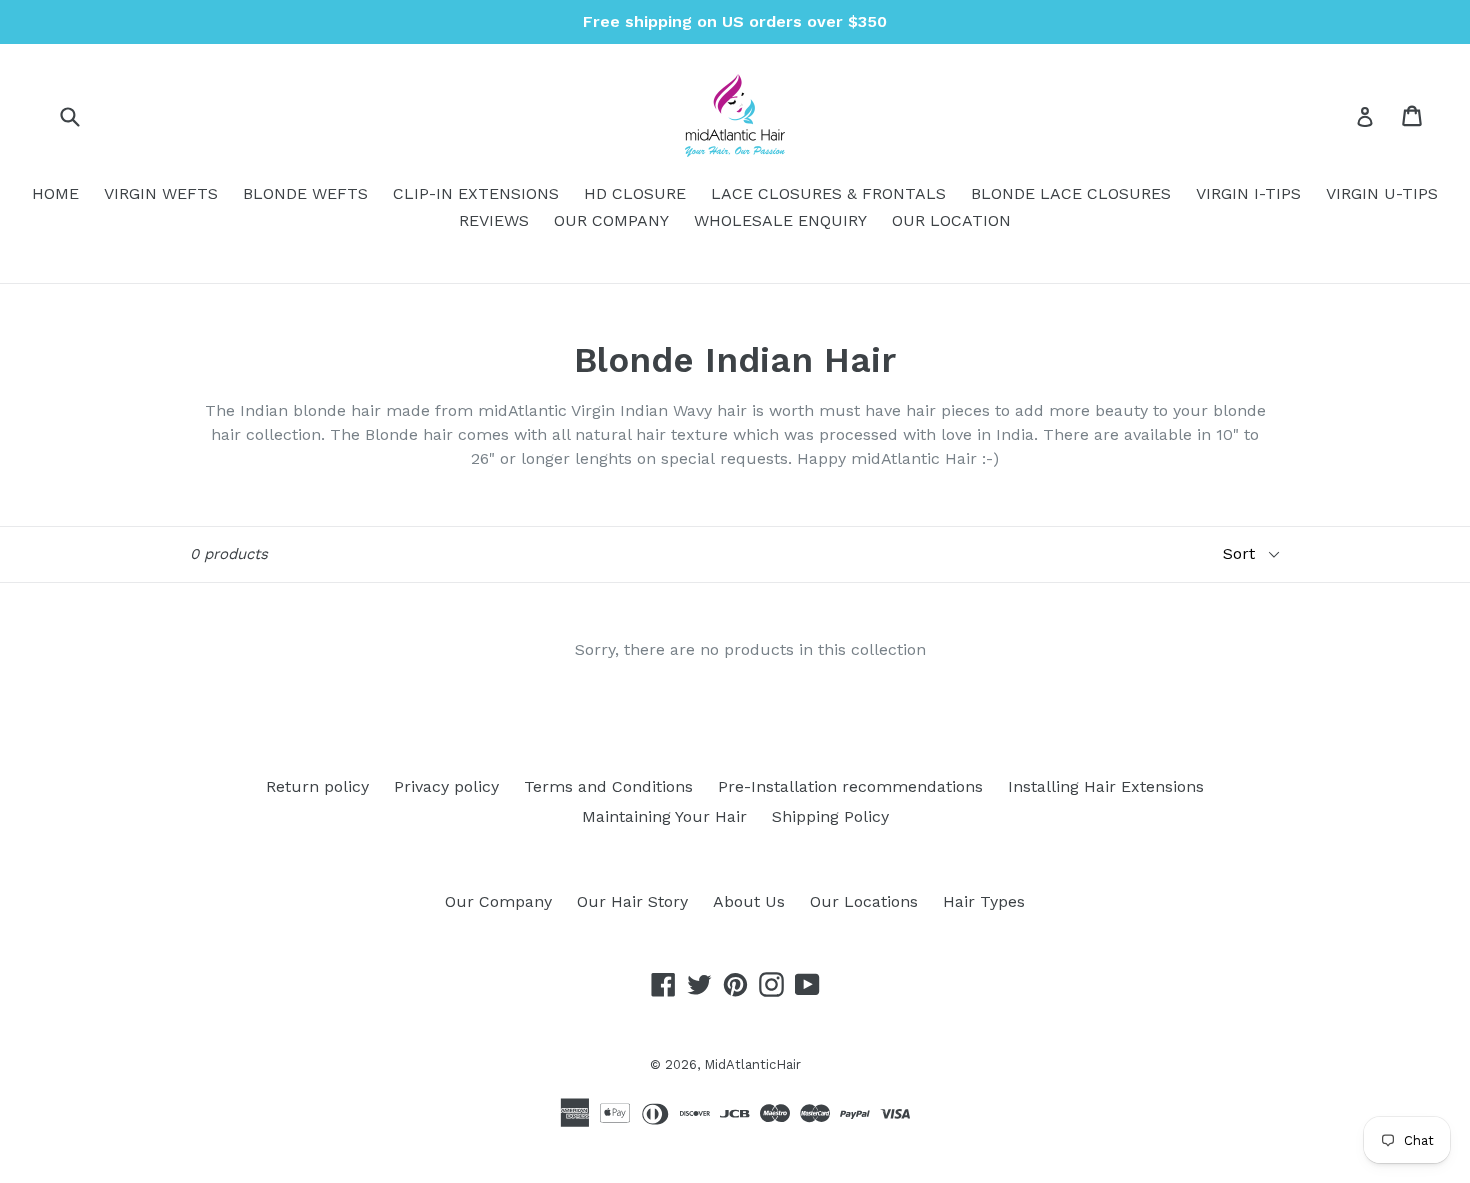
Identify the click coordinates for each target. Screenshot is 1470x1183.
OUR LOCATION (951, 220)
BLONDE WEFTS (305, 193)
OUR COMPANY (611, 220)
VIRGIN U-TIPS (1382, 193)
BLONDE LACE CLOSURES (1071, 193)
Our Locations (864, 901)
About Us (749, 901)
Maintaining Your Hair (664, 816)
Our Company (498, 901)
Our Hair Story (632, 901)
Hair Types (984, 901)
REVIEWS (494, 220)
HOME (55, 193)
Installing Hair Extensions (1106, 786)
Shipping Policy (830, 816)
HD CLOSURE (635, 193)
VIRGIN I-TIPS (1248, 193)
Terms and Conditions (608, 786)
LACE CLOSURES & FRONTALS (828, 193)
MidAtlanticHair (752, 1064)
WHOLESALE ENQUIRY (780, 220)
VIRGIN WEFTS (161, 193)
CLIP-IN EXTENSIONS (476, 193)
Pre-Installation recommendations (850, 786)
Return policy (317, 786)
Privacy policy (446, 786)
